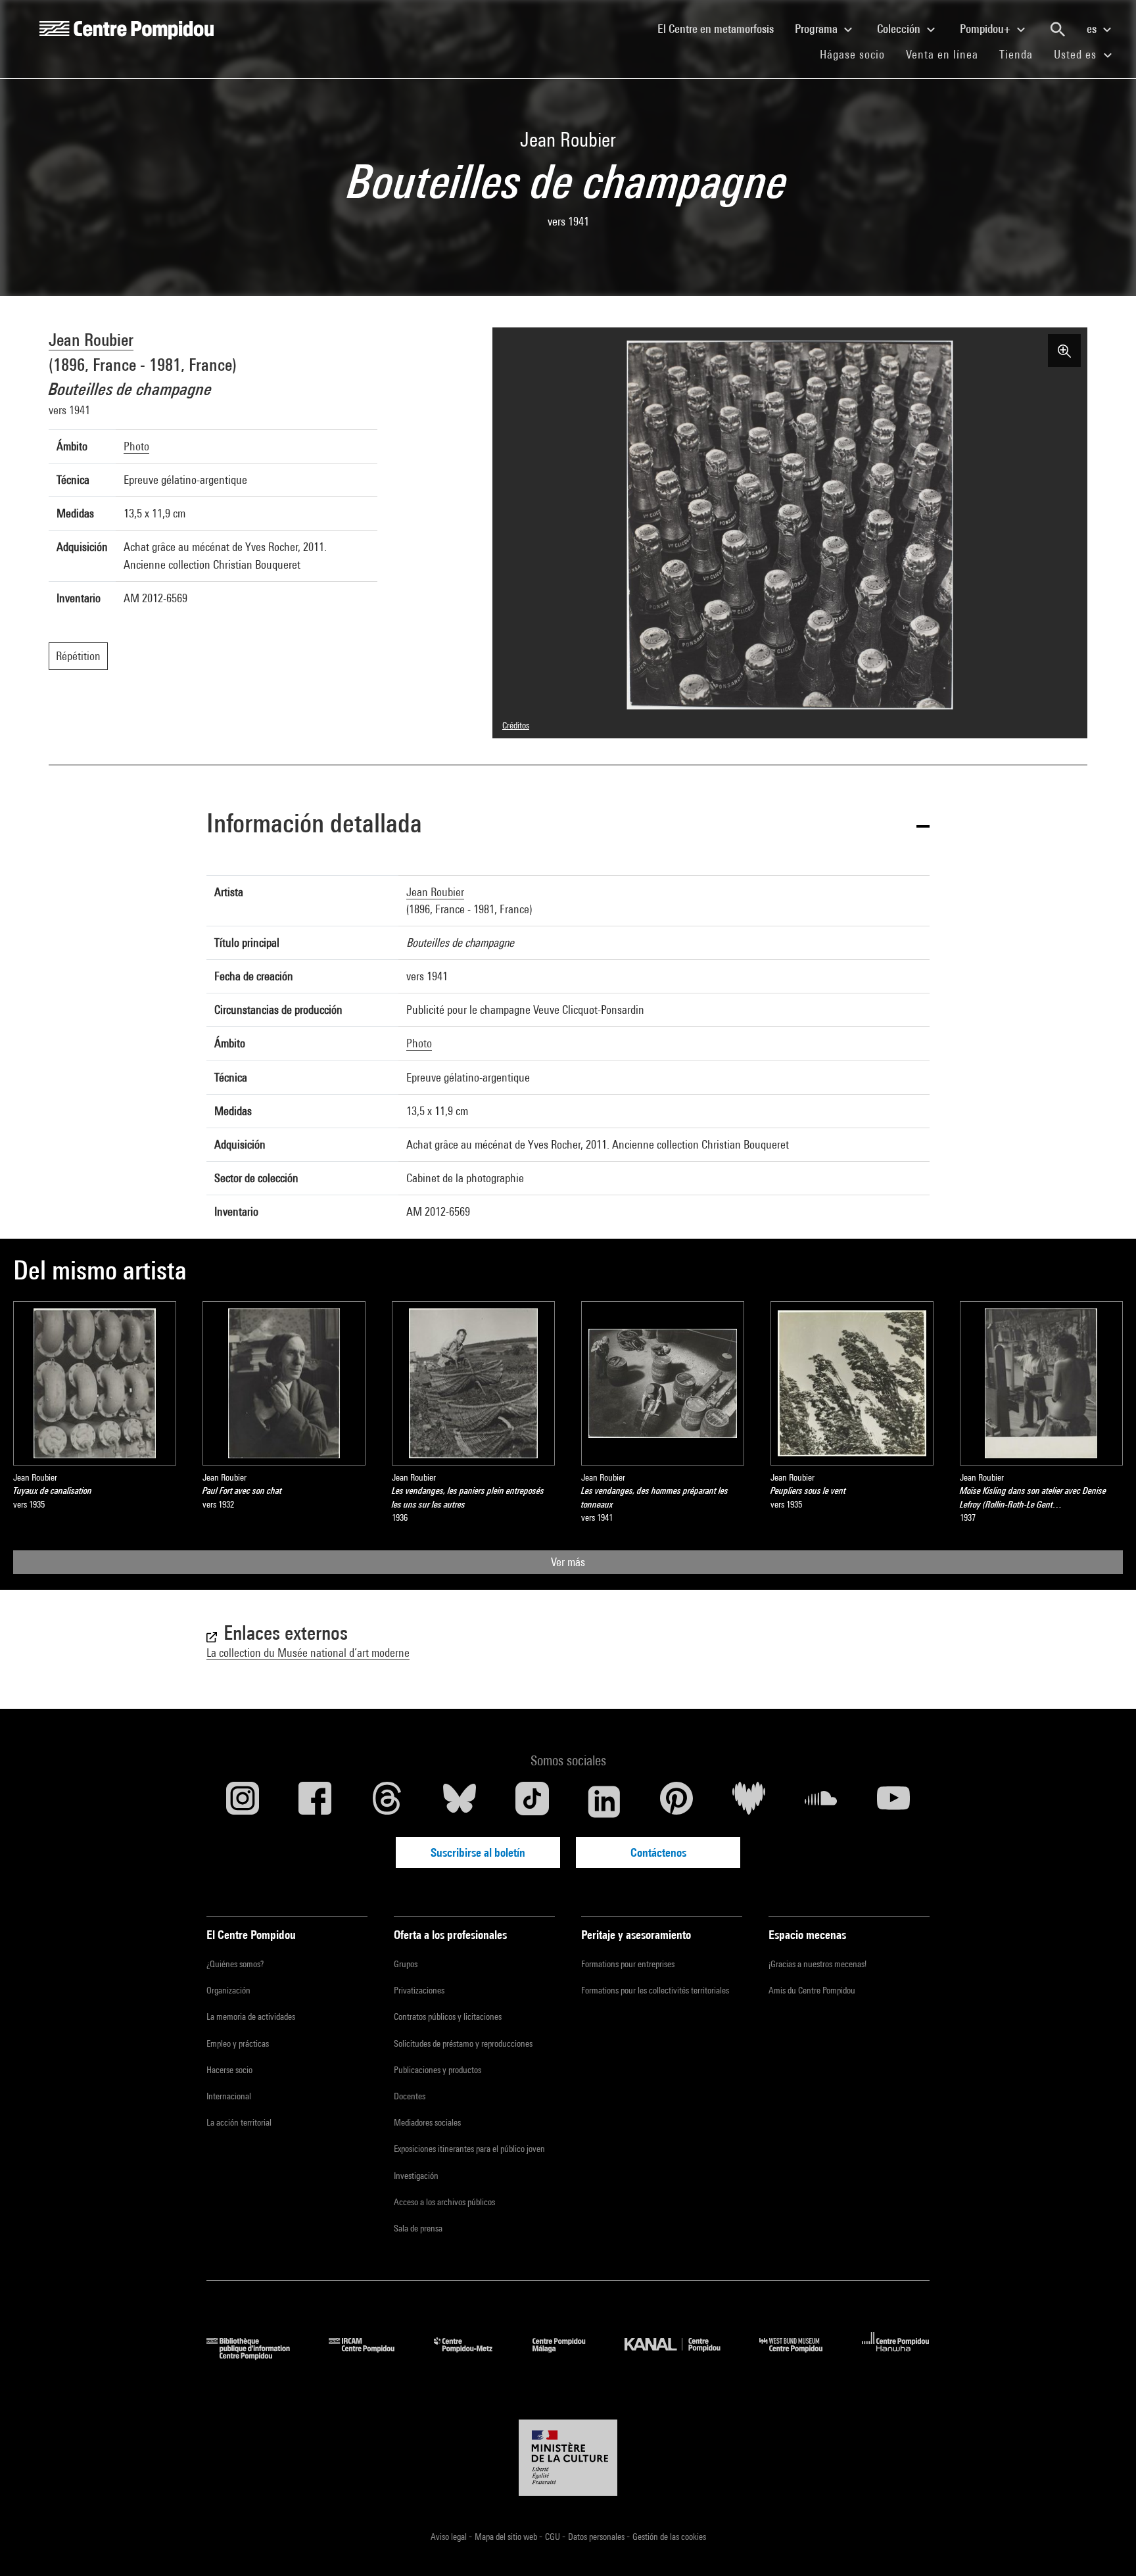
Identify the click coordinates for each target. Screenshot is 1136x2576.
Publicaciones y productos (438, 2070)
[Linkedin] (604, 1801)
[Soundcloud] (821, 1801)
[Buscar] (1058, 30)
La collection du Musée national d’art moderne (308, 1653)
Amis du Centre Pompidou (812, 1990)
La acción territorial (239, 2122)
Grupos (406, 1964)
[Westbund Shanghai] (801, 2355)
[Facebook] (315, 1801)
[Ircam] (371, 2355)
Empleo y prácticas (238, 2043)
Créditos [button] (516, 725)
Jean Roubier (91, 340)
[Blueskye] (460, 1801)
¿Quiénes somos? (235, 1964)
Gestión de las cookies (669, 2537)
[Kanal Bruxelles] (682, 2355)
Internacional (229, 2096)
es (1093, 29)
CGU (554, 2537)
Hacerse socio (229, 2070)
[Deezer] (749, 1801)
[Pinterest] (676, 1801)
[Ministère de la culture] (568, 2458)
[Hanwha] (896, 2355)
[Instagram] (243, 1801)
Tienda (1021, 54)
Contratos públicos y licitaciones (448, 2016)
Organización (228, 1990)
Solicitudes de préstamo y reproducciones (463, 2043)
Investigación (416, 2176)
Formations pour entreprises (628, 1964)
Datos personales (597, 2537)
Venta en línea (942, 54)
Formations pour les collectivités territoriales (655, 1990)
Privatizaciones (419, 1990)
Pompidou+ (986, 29)
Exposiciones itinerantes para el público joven (469, 2149)
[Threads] (387, 1801)
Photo (136, 446)
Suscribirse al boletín (478, 1852)
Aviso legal (450, 2537)
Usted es (1077, 54)
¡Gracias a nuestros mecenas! (817, 1964)
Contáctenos (658, 1852)
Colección (900, 29)
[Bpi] (258, 2355)
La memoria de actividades (251, 2016)
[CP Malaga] (569, 2355)
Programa (817, 29)
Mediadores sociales (427, 2122)
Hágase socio (858, 54)
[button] (568, 825)
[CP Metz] (473, 2355)
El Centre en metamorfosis (721, 28)
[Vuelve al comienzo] (1105, 2545)
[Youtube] (893, 1801)
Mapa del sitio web (507, 2537)
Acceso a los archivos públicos (444, 2202)
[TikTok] (532, 1801)
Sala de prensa (418, 2228)
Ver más (568, 1562)
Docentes (410, 2096)
